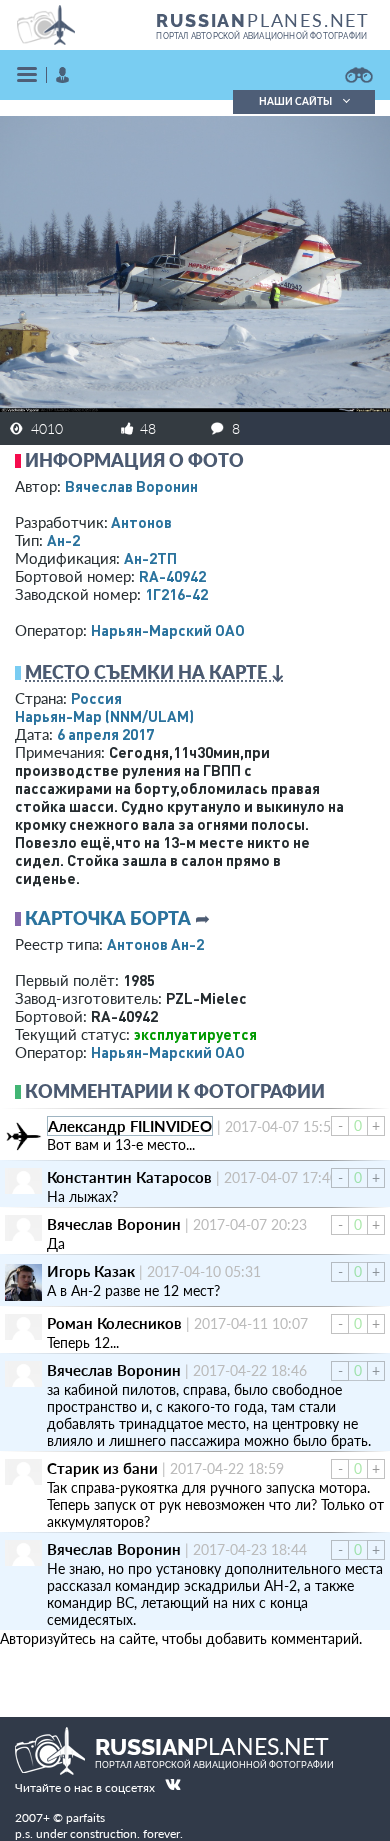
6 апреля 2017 (105, 734)
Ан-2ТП (150, 558)
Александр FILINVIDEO (130, 1126)
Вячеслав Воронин (131, 486)
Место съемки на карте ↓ (155, 672)
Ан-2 (63, 540)
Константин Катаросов (129, 1177)
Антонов (141, 522)
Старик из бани (102, 1468)
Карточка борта (108, 918)
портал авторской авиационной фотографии (261, 36)
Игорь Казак (91, 1271)
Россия (96, 698)
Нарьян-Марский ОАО (168, 630)
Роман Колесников (114, 1323)
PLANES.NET (263, 20)
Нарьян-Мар (104, 716)
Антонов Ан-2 (155, 944)
